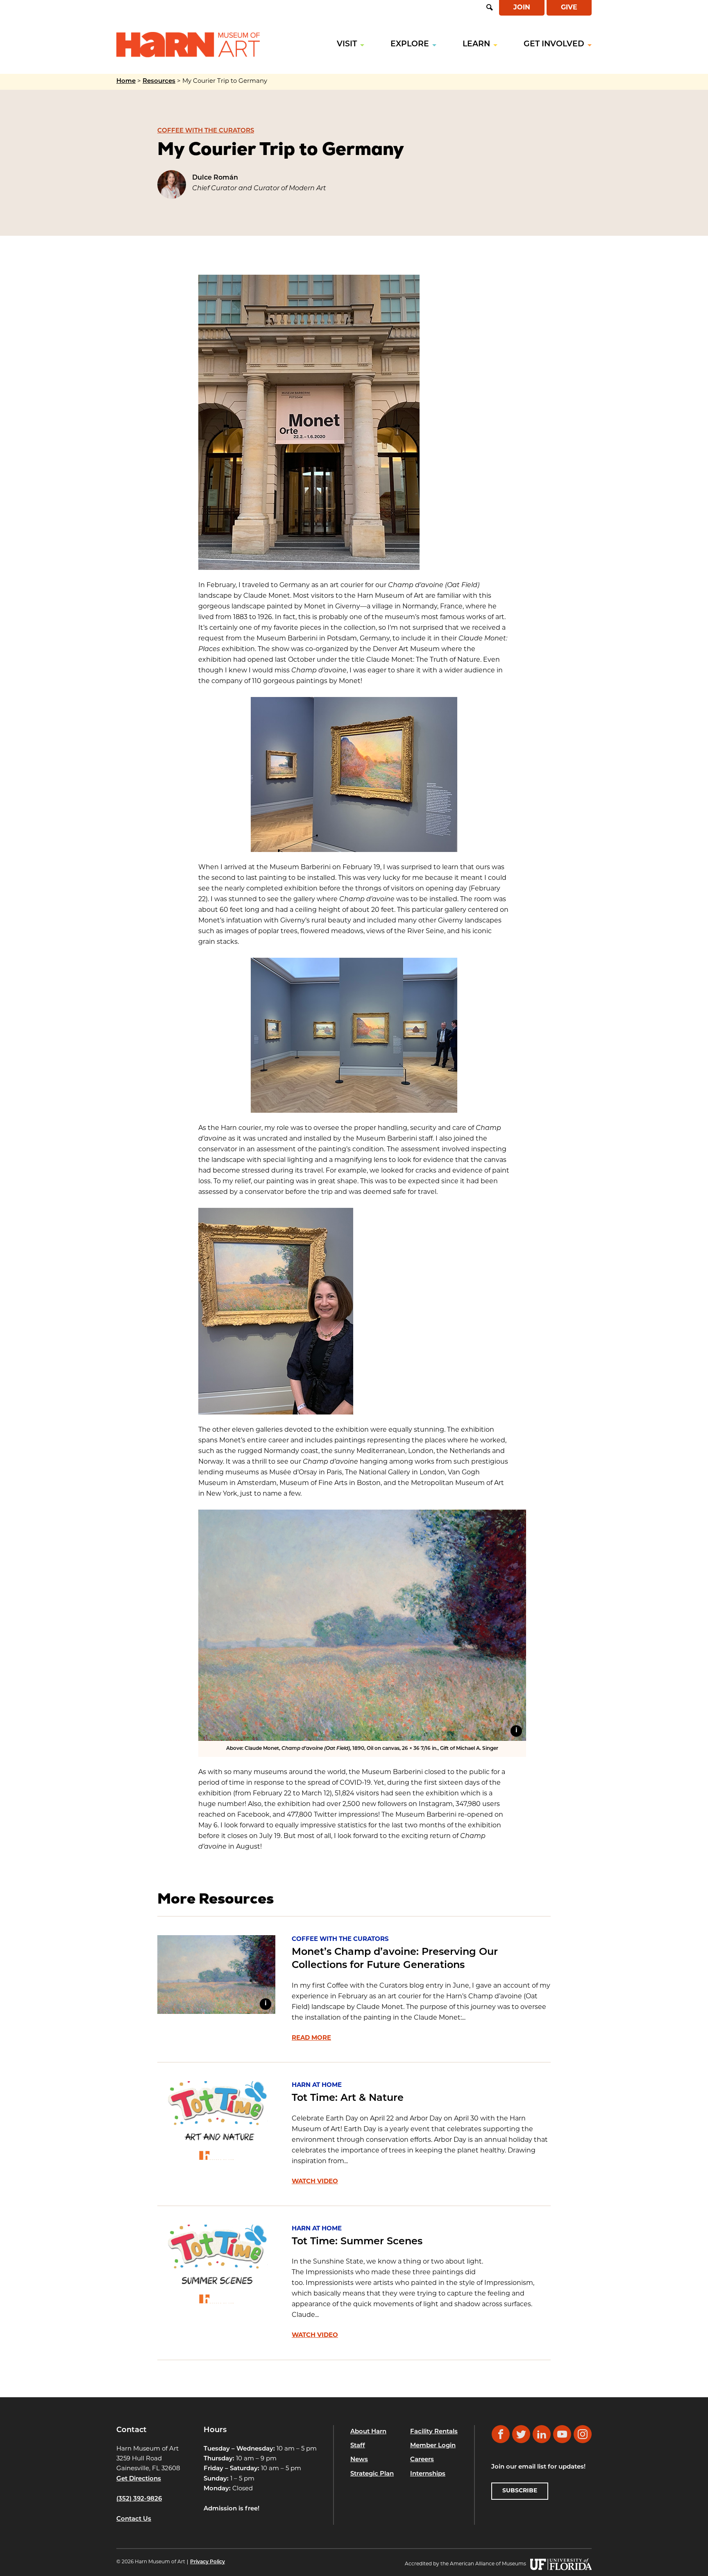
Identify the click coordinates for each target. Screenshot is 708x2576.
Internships (428, 2474)
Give (569, 8)
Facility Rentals (434, 2431)
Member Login (433, 2446)
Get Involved (554, 44)
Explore (410, 44)
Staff (358, 2446)
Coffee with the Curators (206, 131)
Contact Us (134, 2519)
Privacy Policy (208, 2562)
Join (522, 8)
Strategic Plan (372, 2474)
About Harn (368, 2431)
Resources (159, 81)
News (359, 2460)
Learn (476, 44)
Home (126, 81)
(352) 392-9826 (139, 2499)
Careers (422, 2460)
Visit (347, 44)
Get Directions (139, 2479)
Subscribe (520, 2491)
